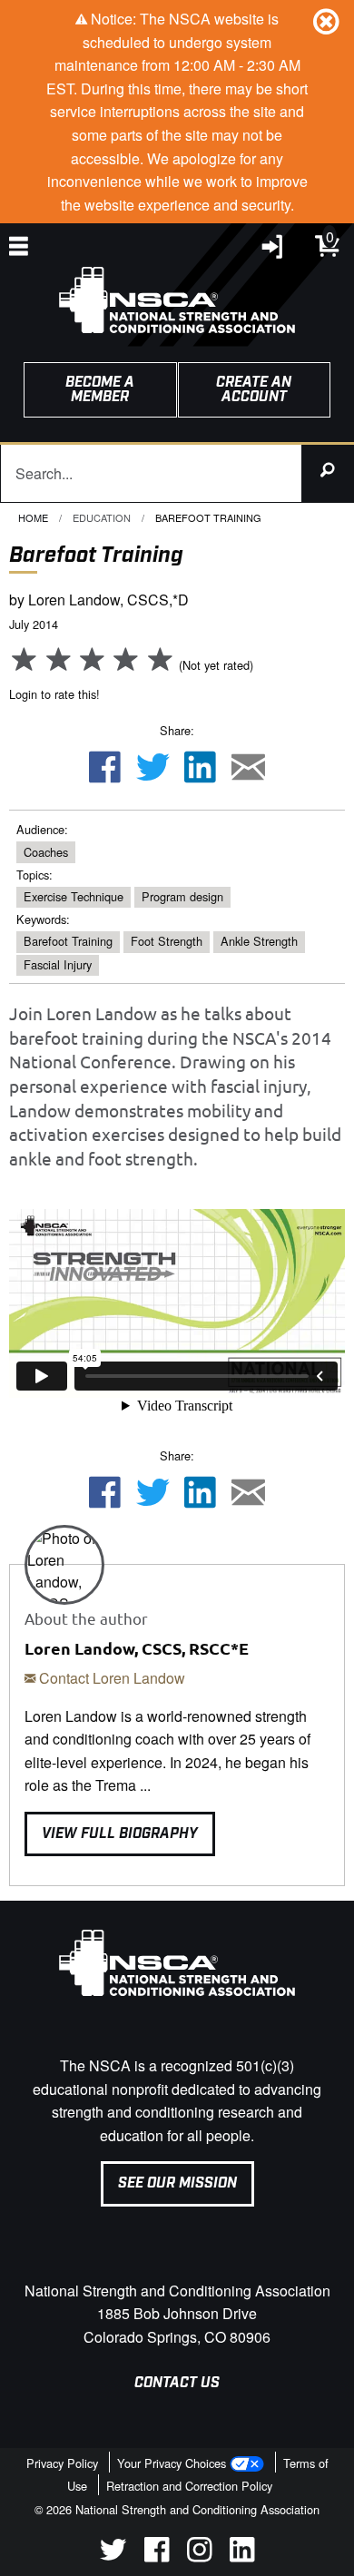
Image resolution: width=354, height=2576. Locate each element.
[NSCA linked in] (242, 2556)
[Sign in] (273, 251)
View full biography (120, 1834)
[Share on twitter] (152, 768)
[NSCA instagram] (199, 2556)
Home (33, 517)
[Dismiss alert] (326, 21)
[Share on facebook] (104, 768)
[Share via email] (249, 768)
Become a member (100, 390)
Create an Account (254, 390)
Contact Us (177, 2383)
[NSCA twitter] (113, 2556)
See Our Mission (177, 2183)
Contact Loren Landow (110, 1678)
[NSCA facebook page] (157, 2556)
